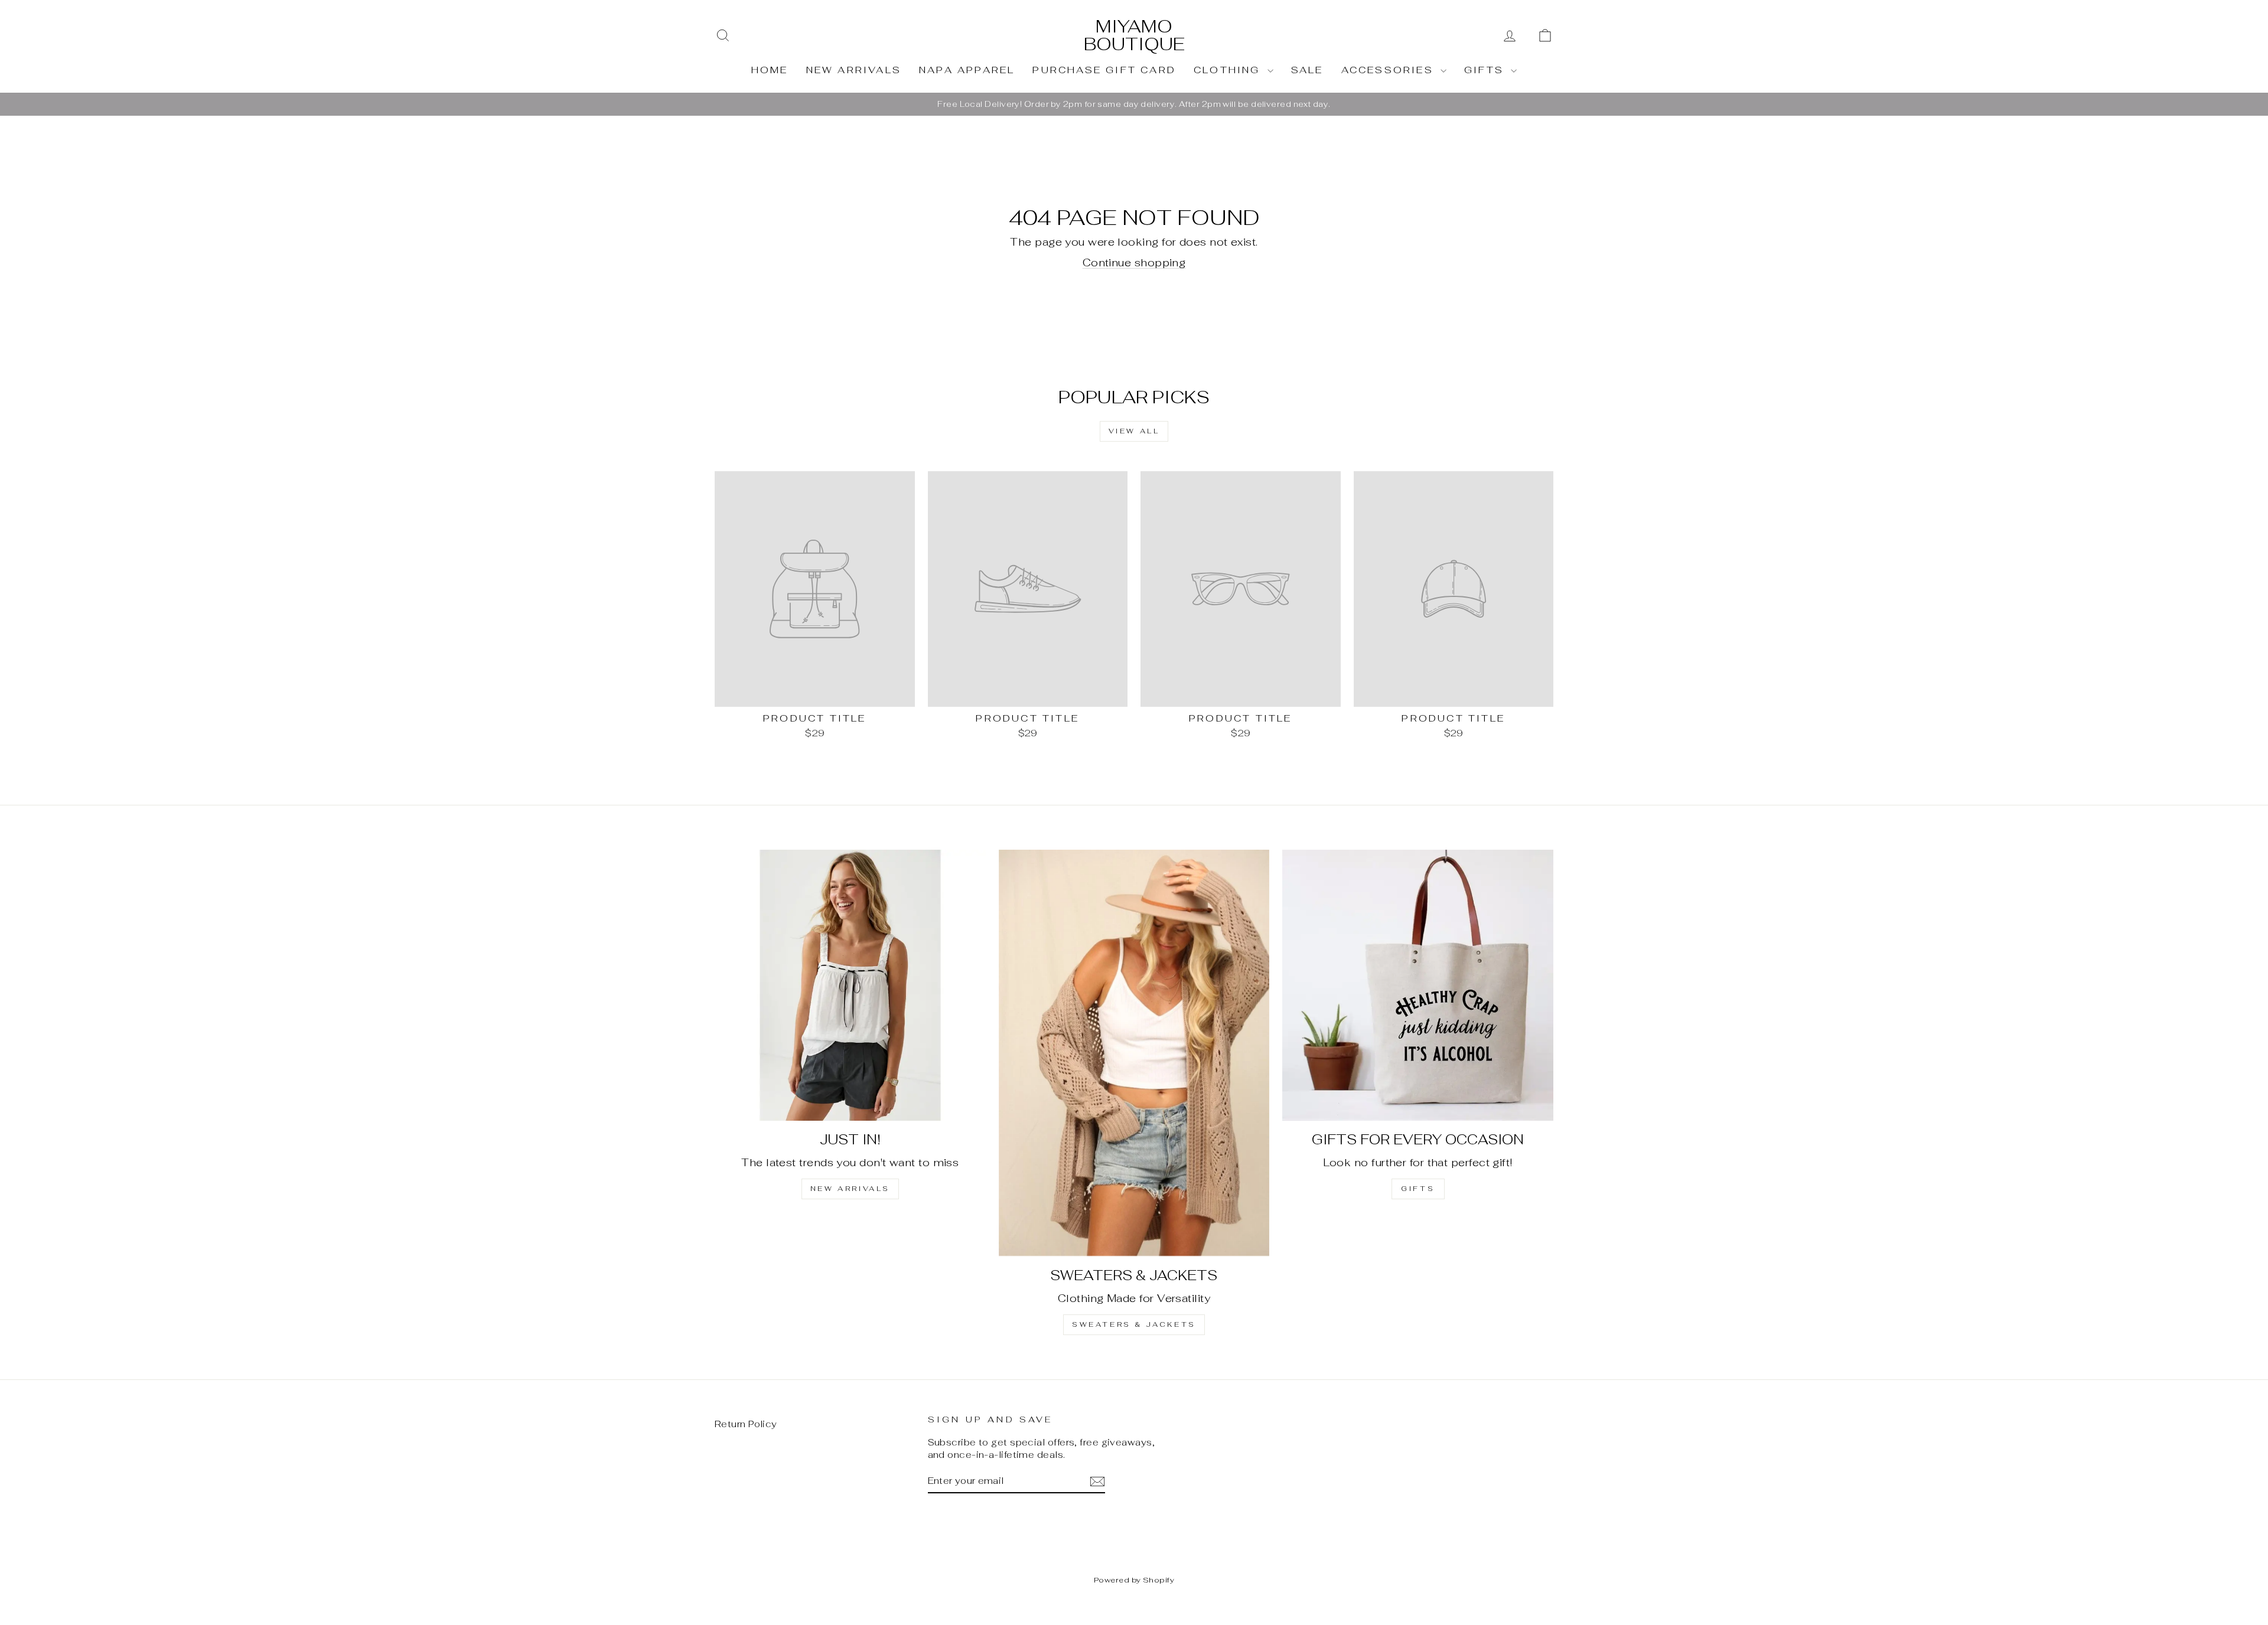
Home (770, 70)
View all (1134, 431)
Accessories (1389, 70)
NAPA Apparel (967, 70)
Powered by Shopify (1134, 1580)
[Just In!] (850, 985)
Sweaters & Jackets (1134, 1324)
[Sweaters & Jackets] (1134, 1053)
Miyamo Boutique (1134, 35)
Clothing (1229, 70)
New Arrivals (854, 70)
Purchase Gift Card (1104, 70)
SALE (1307, 70)
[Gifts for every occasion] (1418, 985)
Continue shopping (1134, 262)
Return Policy (746, 1424)
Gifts (1486, 70)
